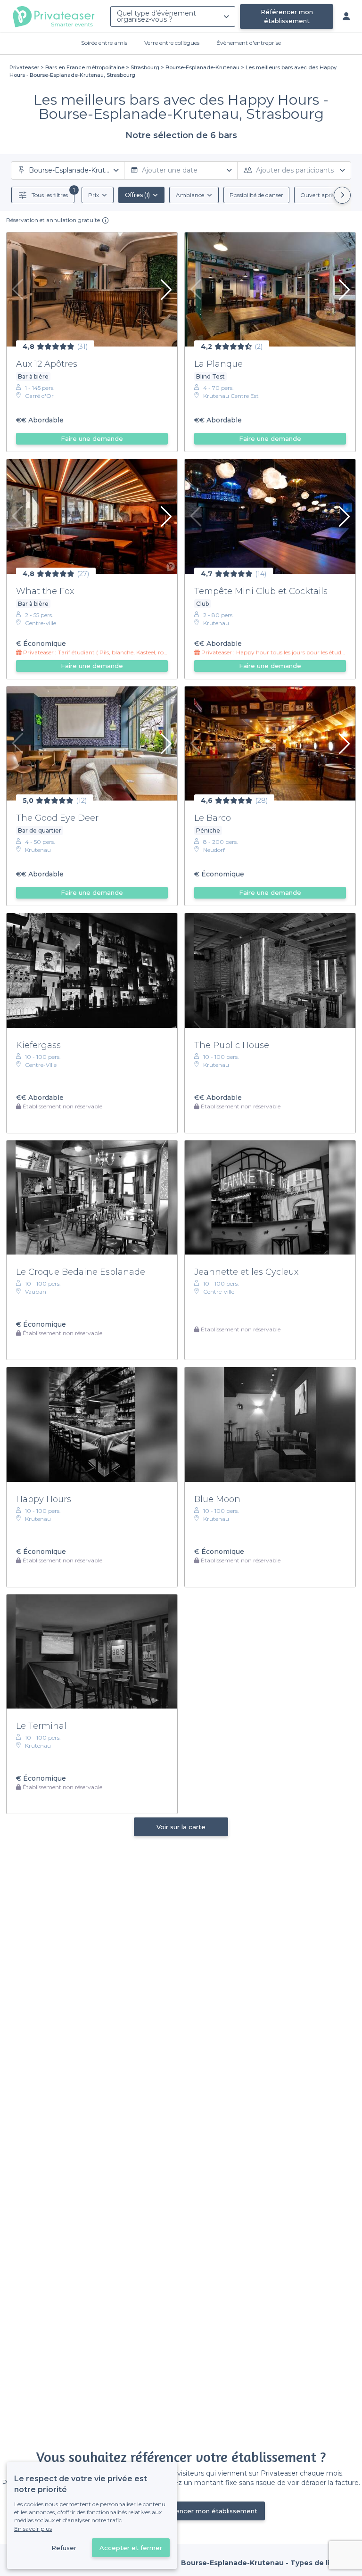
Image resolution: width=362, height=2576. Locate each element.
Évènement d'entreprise (249, 43)
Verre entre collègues (172, 43)
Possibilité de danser (256, 195)
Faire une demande (92, 438)
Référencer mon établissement (287, 16)
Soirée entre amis (104, 43)
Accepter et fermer (131, 2548)
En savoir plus (33, 2529)
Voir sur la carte (181, 1827)
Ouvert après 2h (322, 195)
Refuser (64, 2548)
